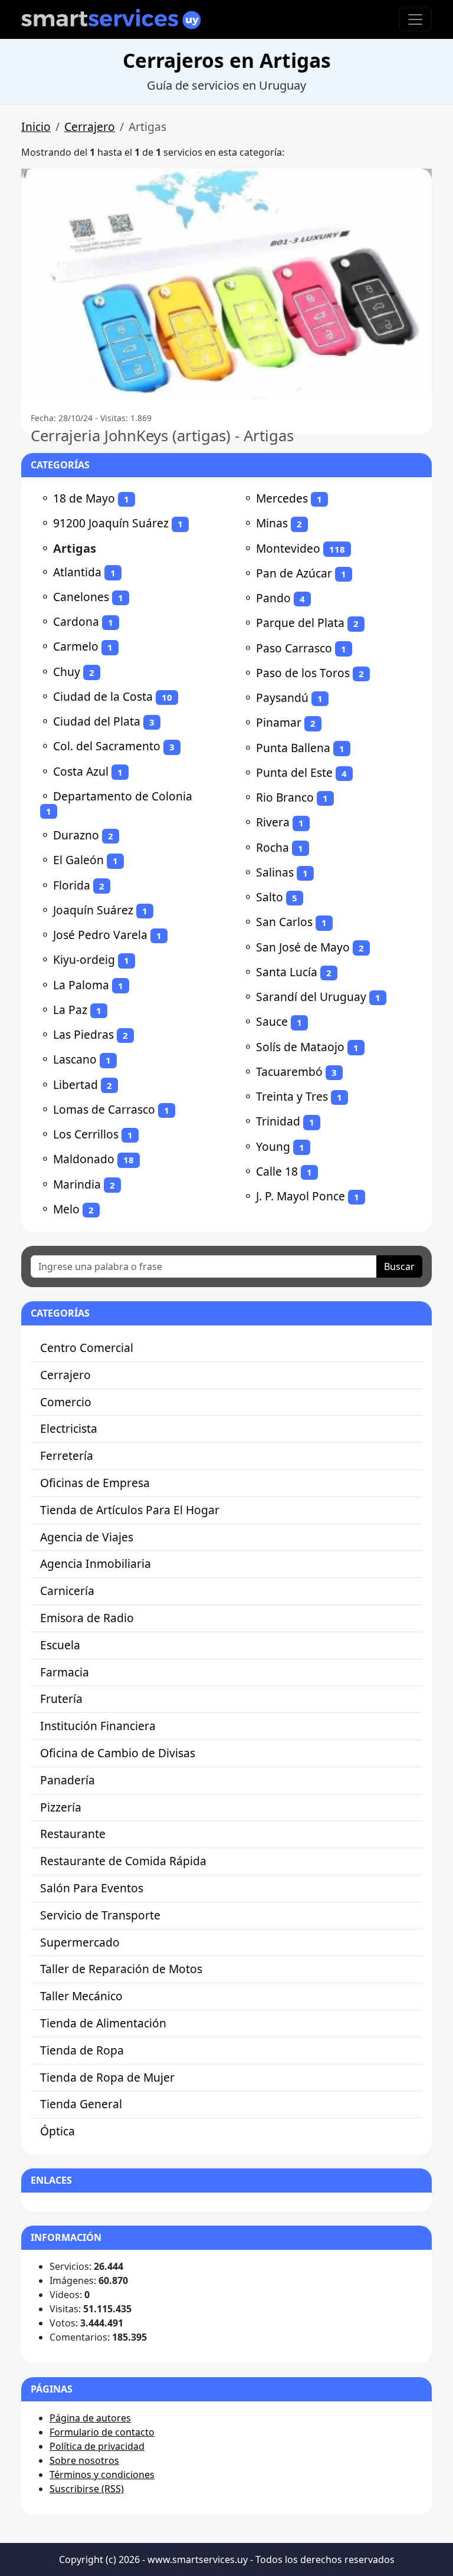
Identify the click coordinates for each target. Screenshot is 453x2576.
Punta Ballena (293, 748)
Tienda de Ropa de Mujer (107, 2077)
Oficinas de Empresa (95, 1483)
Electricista (69, 1428)
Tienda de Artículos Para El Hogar (130, 1510)
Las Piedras (83, 1034)
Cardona (76, 621)
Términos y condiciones (102, 2475)
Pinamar (279, 722)
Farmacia (65, 1672)
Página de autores (90, 2418)
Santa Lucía (287, 972)
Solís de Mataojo (300, 1047)
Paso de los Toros (303, 673)
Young (273, 1146)
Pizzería (61, 1807)
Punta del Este (294, 772)
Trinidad (278, 1121)
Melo (66, 1209)
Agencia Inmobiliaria (96, 1563)
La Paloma (81, 985)
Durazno (76, 835)
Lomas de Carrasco (104, 1109)
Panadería (68, 1780)
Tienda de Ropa (82, 2050)
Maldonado (84, 1159)
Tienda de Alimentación (103, 2023)
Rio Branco (285, 797)
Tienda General (81, 2104)
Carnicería (67, 1591)
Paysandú (282, 698)
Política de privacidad (97, 2446)
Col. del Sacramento (107, 746)
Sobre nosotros (84, 2460)
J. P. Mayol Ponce (301, 1196)
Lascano (75, 1059)
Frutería (61, 1699)
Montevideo (288, 548)
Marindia (77, 1184)
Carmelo (76, 646)
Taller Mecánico (81, 1996)
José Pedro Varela (100, 935)
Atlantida (77, 572)
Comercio (66, 1402)
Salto (270, 897)
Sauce (272, 1021)
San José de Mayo (303, 947)
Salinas (275, 872)
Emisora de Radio (87, 1618)
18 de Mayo (84, 498)
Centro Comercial (87, 1348)
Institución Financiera (98, 1726)
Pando (273, 598)
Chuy (67, 672)
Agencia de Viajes (87, 1537)
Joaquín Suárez (93, 910)
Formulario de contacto (102, 2432)
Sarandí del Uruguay (311, 997)
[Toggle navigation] (415, 19)
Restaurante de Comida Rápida (123, 1861)
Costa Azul (81, 771)
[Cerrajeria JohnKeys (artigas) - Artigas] (226, 284)
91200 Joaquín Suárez (111, 523)
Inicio (36, 127)
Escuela (60, 1645)
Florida (72, 885)
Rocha (273, 847)
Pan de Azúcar (294, 573)
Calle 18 (277, 1171)
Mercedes (282, 498)
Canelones (81, 597)
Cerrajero (90, 127)
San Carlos (284, 922)
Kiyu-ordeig (84, 959)
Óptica (58, 2131)
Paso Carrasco (294, 648)
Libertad (75, 1084)
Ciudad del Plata (97, 721)
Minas (272, 523)
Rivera (273, 822)
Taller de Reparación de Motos (121, 1969)
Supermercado (80, 1942)
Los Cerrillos (86, 1134)
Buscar (399, 1266)
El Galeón (78, 860)
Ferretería (67, 1456)
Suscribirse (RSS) (87, 2489)
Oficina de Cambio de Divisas (118, 1753)
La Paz (70, 1010)
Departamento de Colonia (123, 796)
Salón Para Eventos (92, 1888)
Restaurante (73, 1834)
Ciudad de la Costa (103, 696)
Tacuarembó (289, 1072)
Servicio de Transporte (100, 1915)
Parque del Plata (300, 623)
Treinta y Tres (292, 1096)
